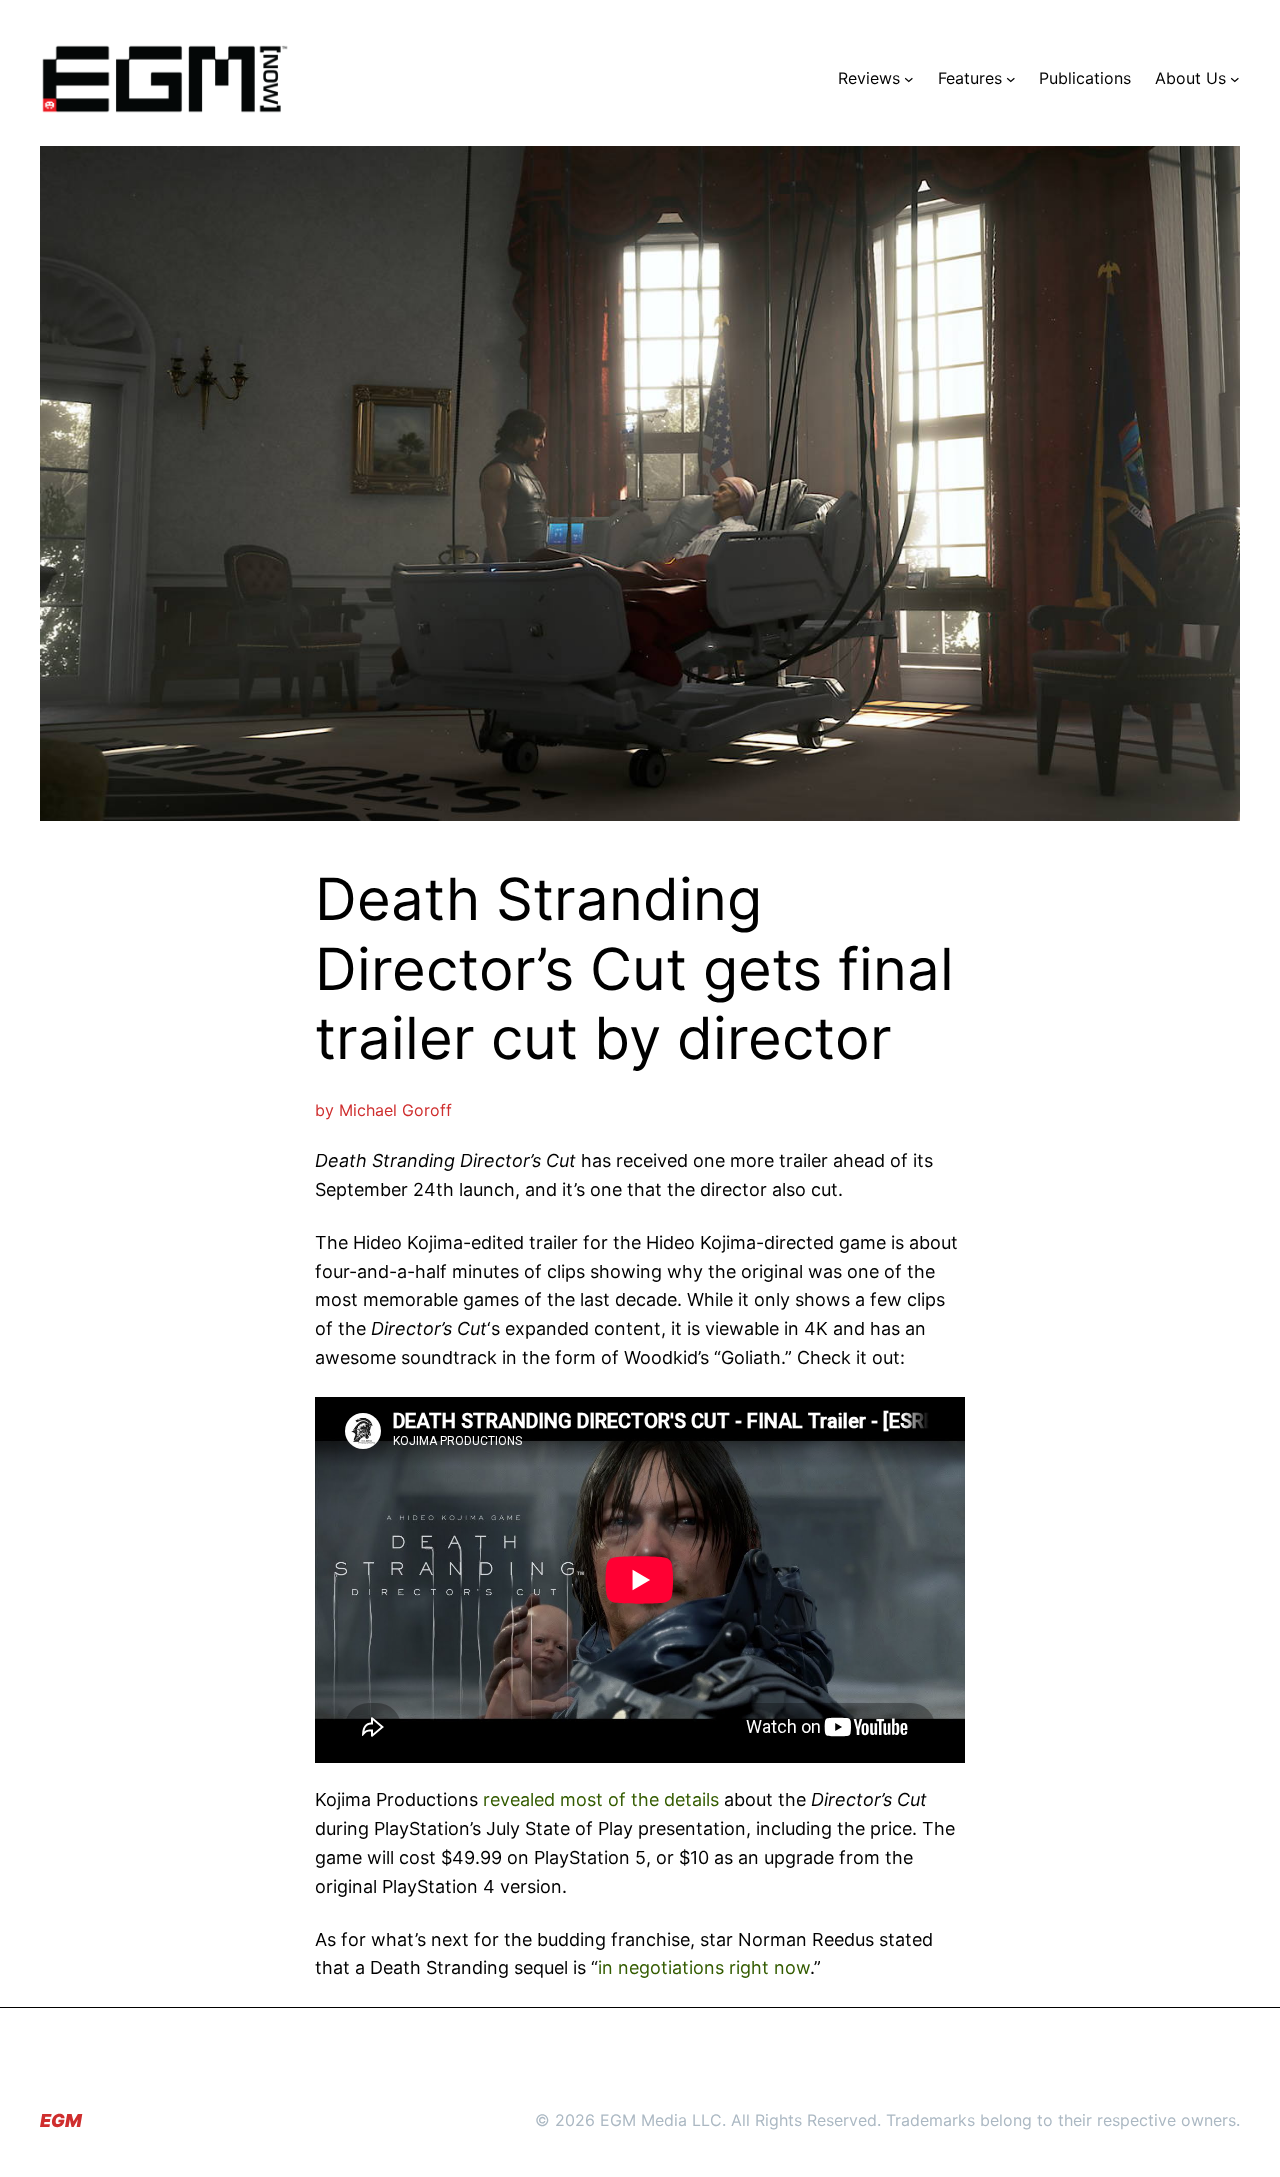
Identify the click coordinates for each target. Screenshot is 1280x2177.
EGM (61, 2120)
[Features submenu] (1011, 79)
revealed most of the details (601, 1799)
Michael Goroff (395, 1110)
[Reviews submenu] (909, 79)
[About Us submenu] (1235, 79)
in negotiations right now (704, 1967)
